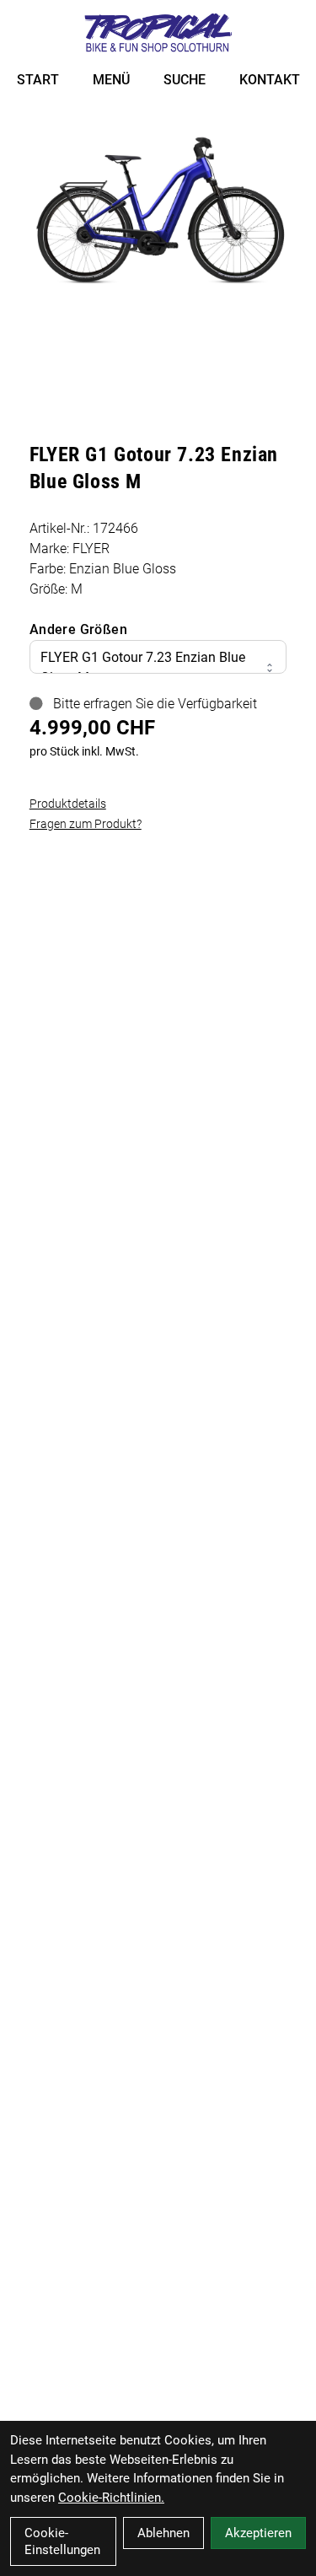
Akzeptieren (258, 2533)
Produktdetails (68, 804)
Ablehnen (163, 2533)
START (38, 80)
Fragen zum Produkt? (86, 824)
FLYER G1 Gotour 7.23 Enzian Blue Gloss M (143, 667)
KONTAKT (270, 80)
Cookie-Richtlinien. (111, 2498)
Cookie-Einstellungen (62, 2541)
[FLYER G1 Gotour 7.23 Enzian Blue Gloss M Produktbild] (158, 207)
